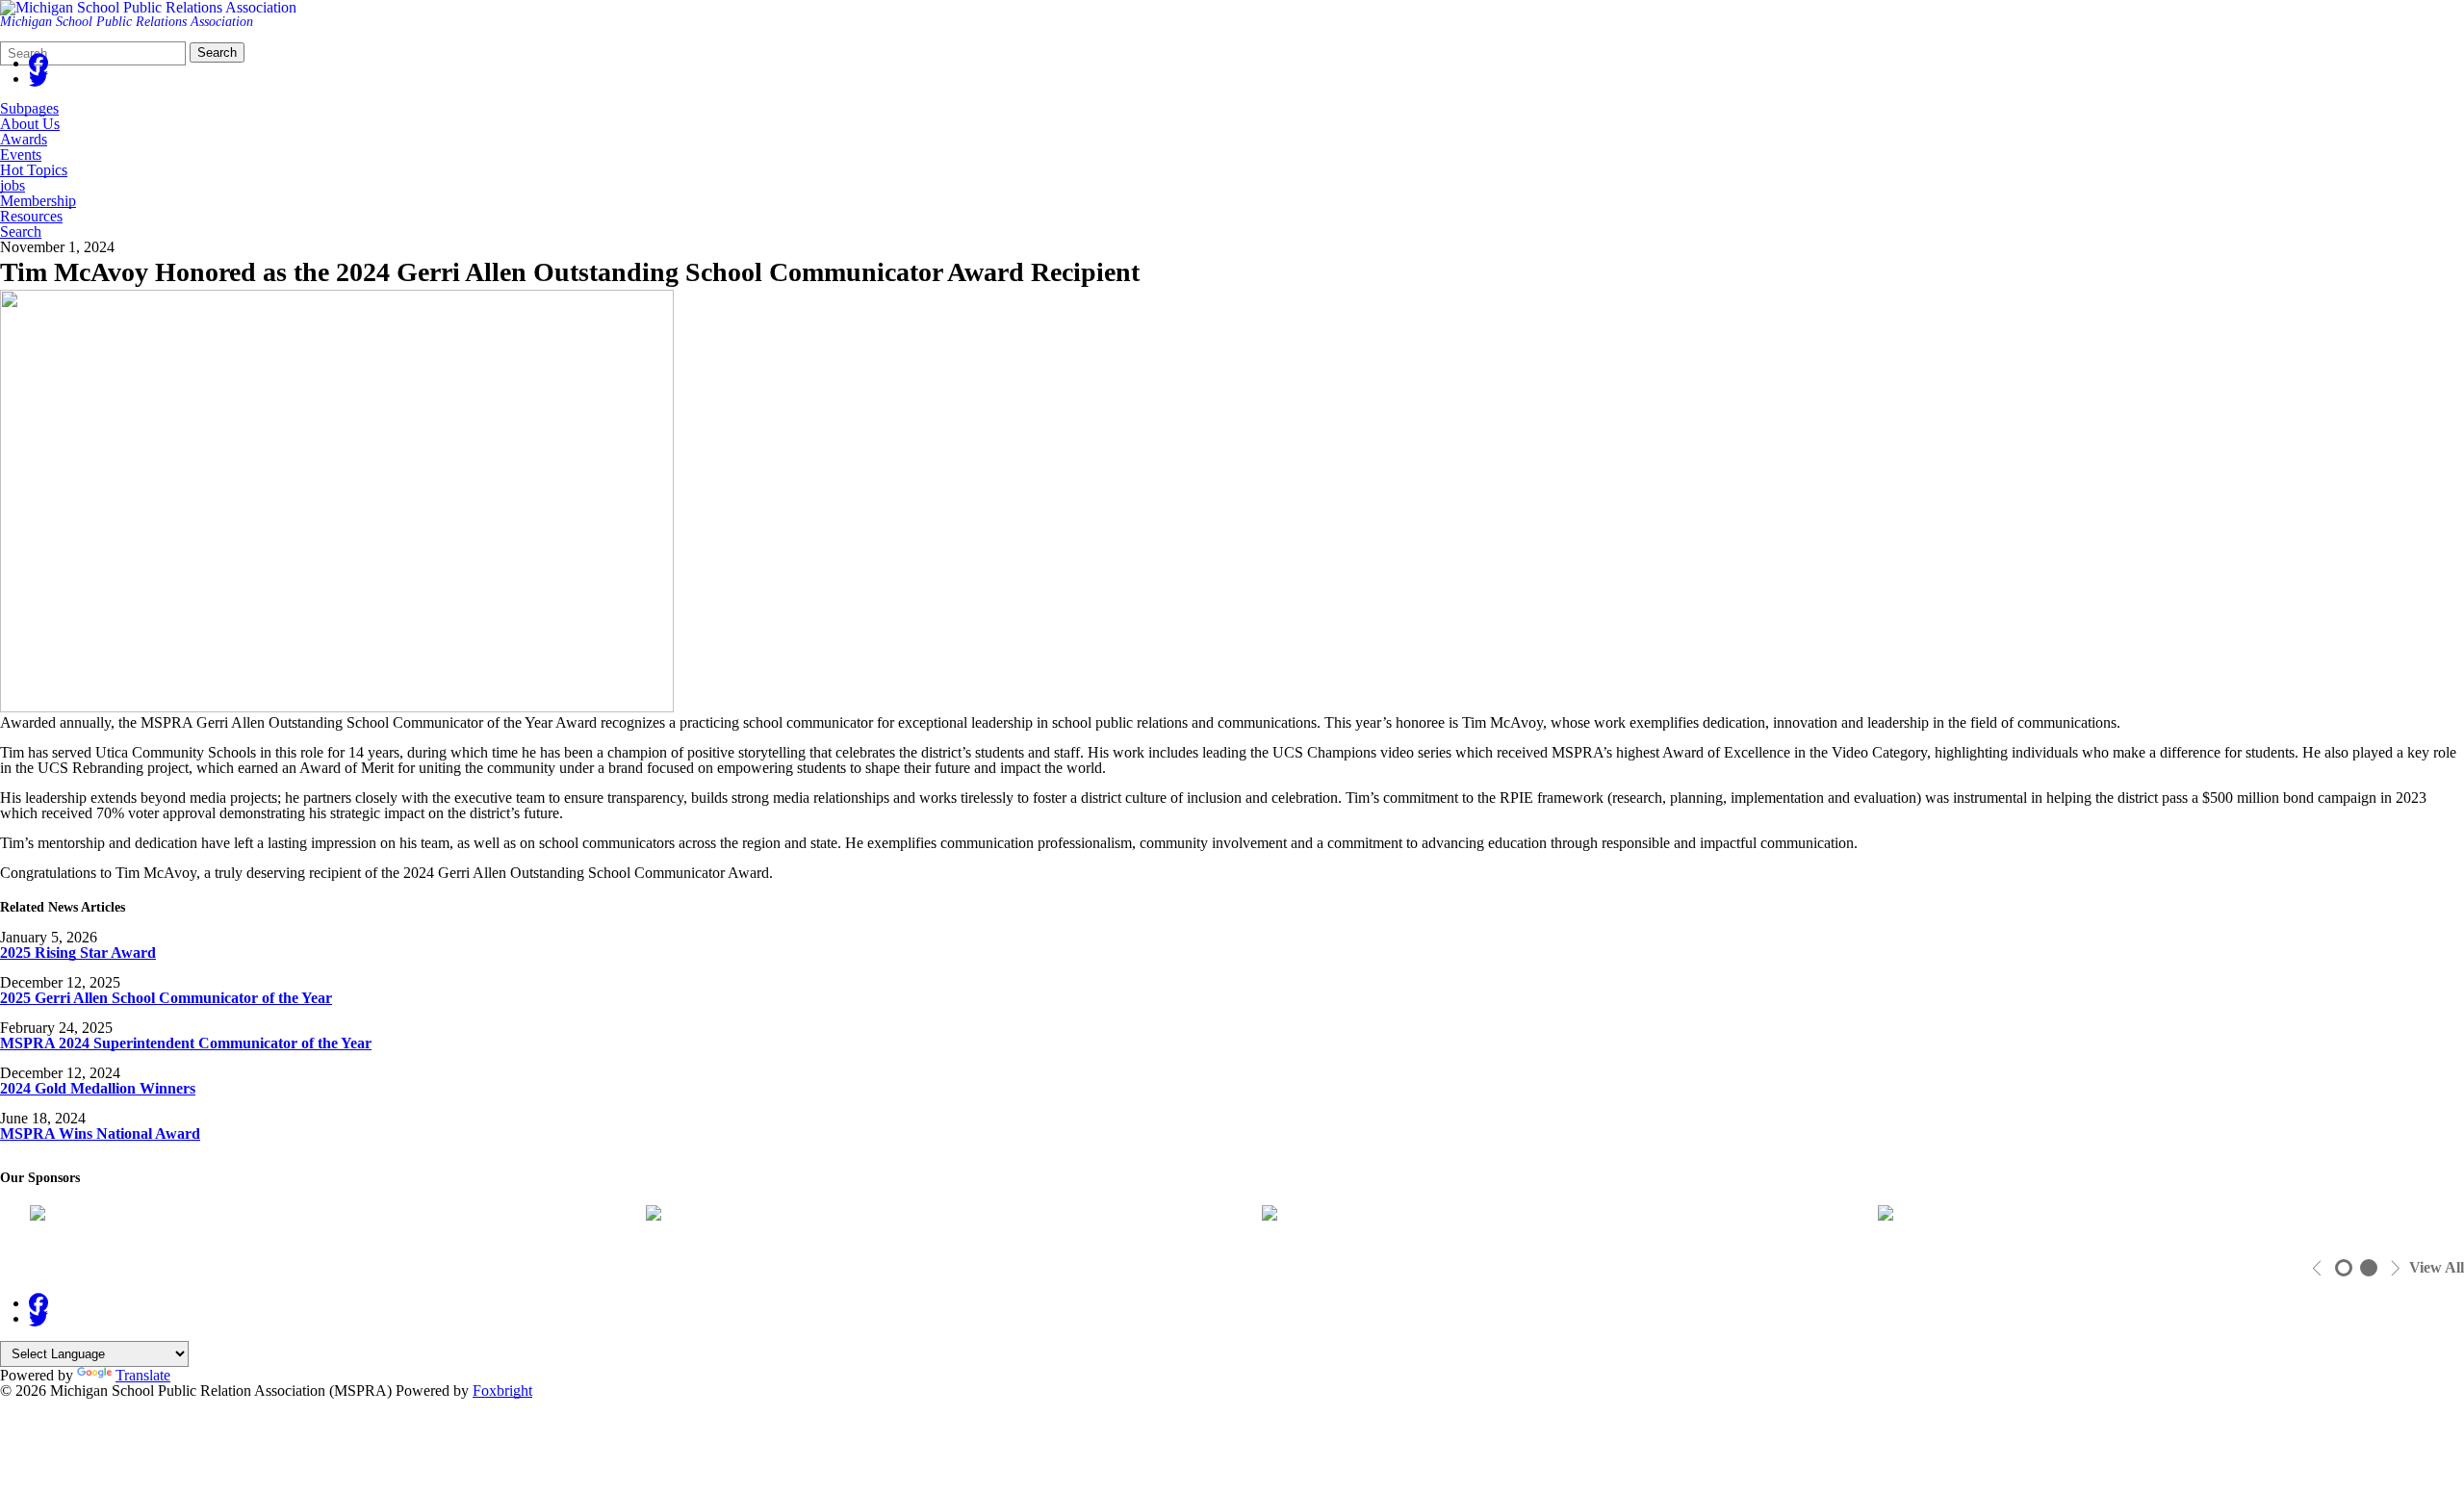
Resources (31, 217)
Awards (24, 140)
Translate (143, 1375)
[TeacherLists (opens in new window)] (1545, 1218)
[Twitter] (38, 78)
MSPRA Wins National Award (100, 1133)
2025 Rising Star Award (78, 953)
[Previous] (2317, 1268)
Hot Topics (34, 170)
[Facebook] (38, 63)
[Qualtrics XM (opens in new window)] (929, 1218)
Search (217, 52)
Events (21, 155)
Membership (38, 201)
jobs (13, 186)
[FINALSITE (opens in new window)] (2161, 1218)
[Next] (2395, 1268)
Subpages (29, 109)
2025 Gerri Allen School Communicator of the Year (166, 998)
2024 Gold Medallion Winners (98, 1088)
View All (2437, 1268)
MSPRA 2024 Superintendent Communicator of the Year (186, 1043)
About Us (30, 124)
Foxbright (502, 1391)
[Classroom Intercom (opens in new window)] (313, 1218)
